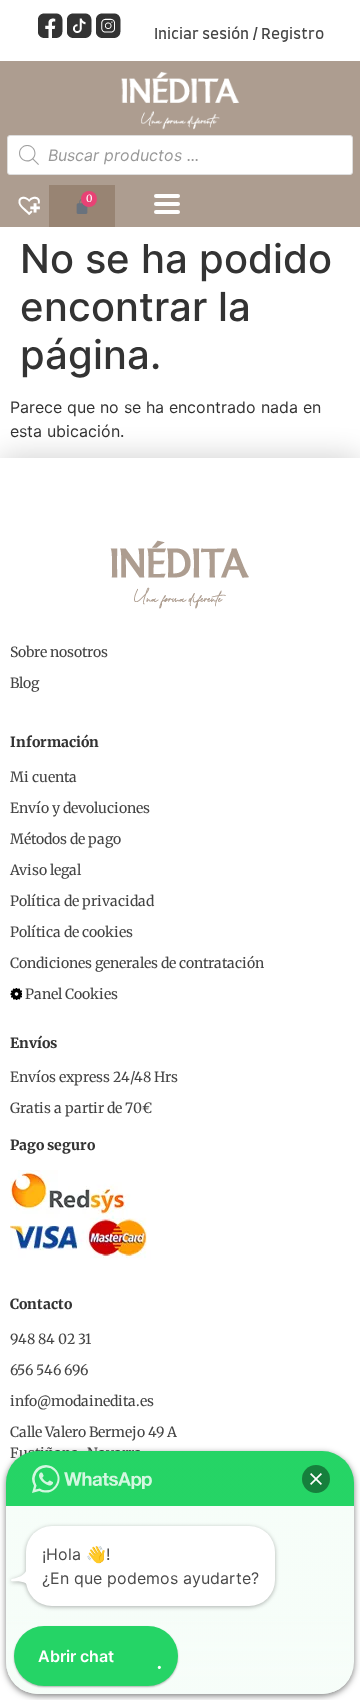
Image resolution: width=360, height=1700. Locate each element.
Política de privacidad (82, 901)
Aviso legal (45, 870)
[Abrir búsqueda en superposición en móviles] (180, 155)
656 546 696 (49, 1370)
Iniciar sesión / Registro (239, 34)
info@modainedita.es (82, 1401)
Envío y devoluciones (80, 808)
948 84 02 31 (50, 1339)
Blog (24, 683)
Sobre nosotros (59, 652)
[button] (316, 1479)
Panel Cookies (71, 994)
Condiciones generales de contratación (137, 963)
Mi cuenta (43, 777)
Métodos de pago (65, 839)
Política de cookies (71, 932)
